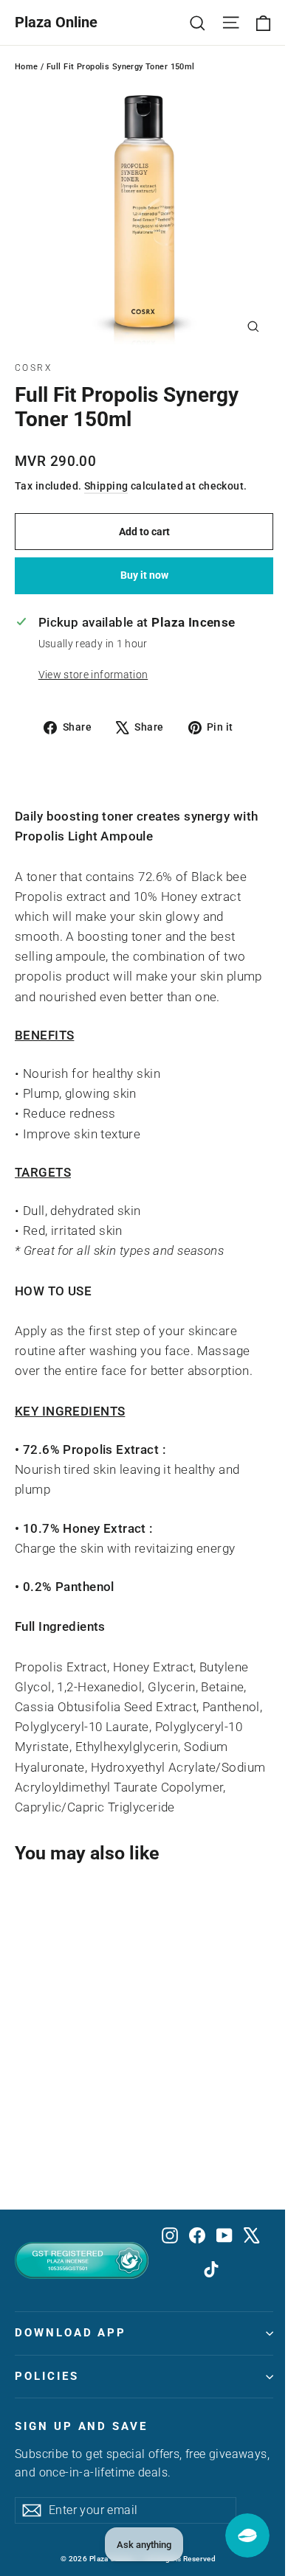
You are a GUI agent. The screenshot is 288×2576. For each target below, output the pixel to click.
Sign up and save (81, 2426)
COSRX (33, 368)
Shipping (106, 486)
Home (27, 67)
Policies (47, 2376)
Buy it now (144, 575)
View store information (93, 675)
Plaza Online (56, 22)
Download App (71, 2333)
